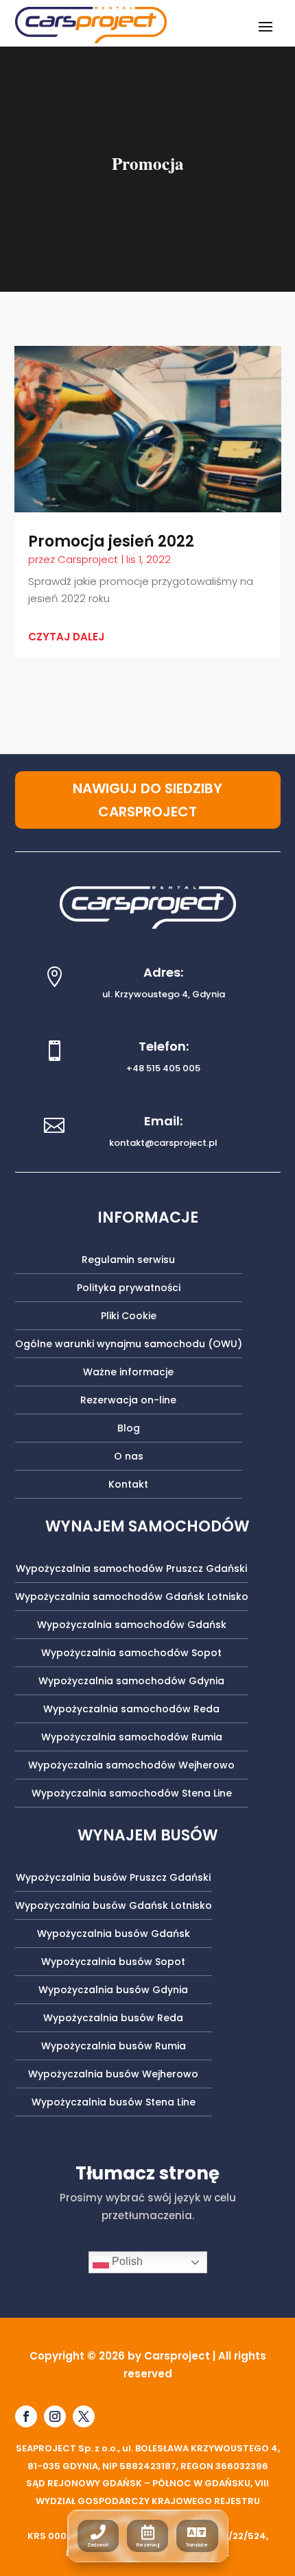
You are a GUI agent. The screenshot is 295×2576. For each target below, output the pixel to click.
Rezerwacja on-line (128, 1401)
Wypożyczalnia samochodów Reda (131, 1710)
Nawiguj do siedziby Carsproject (147, 800)
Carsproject (88, 559)
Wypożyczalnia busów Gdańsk (114, 1935)
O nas (129, 1457)
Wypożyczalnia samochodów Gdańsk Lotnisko (132, 1598)
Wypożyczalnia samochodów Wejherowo (131, 1766)
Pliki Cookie (129, 1317)
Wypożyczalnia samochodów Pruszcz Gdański (131, 1570)
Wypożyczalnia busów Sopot (113, 1963)
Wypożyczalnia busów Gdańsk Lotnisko (114, 1906)
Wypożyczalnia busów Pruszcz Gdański (113, 1878)
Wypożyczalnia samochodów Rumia (132, 1738)
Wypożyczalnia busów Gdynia (113, 1991)
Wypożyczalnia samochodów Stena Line (132, 1794)
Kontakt (128, 1485)
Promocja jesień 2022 (111, 541)
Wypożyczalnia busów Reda (113, 2019)
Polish (126, 2262)
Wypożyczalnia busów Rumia (114, 2047)
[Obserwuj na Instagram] (55, 2416)
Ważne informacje (128, 1373)
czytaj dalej (66, 637)
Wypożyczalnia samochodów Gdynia (131, 1682)
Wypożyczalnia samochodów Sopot (131, 1654)
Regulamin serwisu (128, 1261)
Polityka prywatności (129, 1289)
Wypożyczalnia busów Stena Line (114, 2103)
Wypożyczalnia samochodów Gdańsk (132, 1626)
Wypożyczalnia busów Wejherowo (113, 2075)
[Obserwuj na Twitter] (84, 2416)
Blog (129, 1429)
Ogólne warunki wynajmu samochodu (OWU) (129, 1345)
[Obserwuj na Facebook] (26, 2416)
